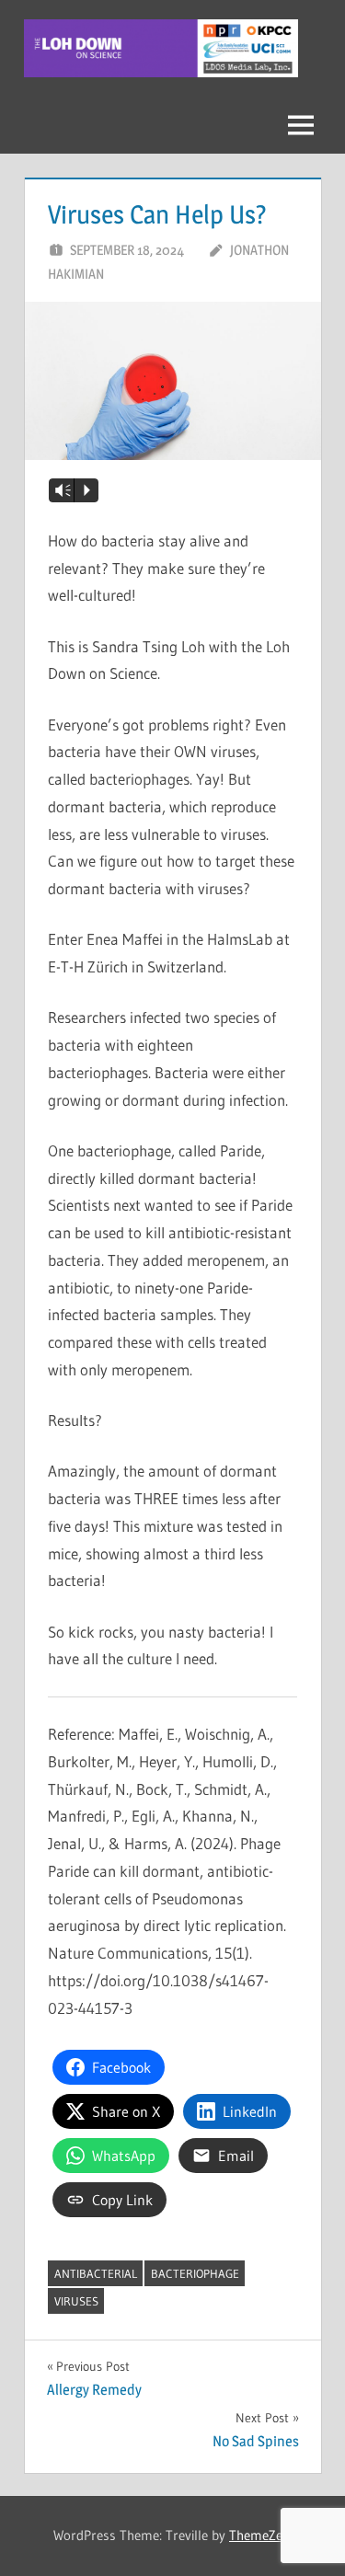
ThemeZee (259, 2535)
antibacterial (96, 2273)
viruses (76, 2301)
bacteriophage (195, 2273)
